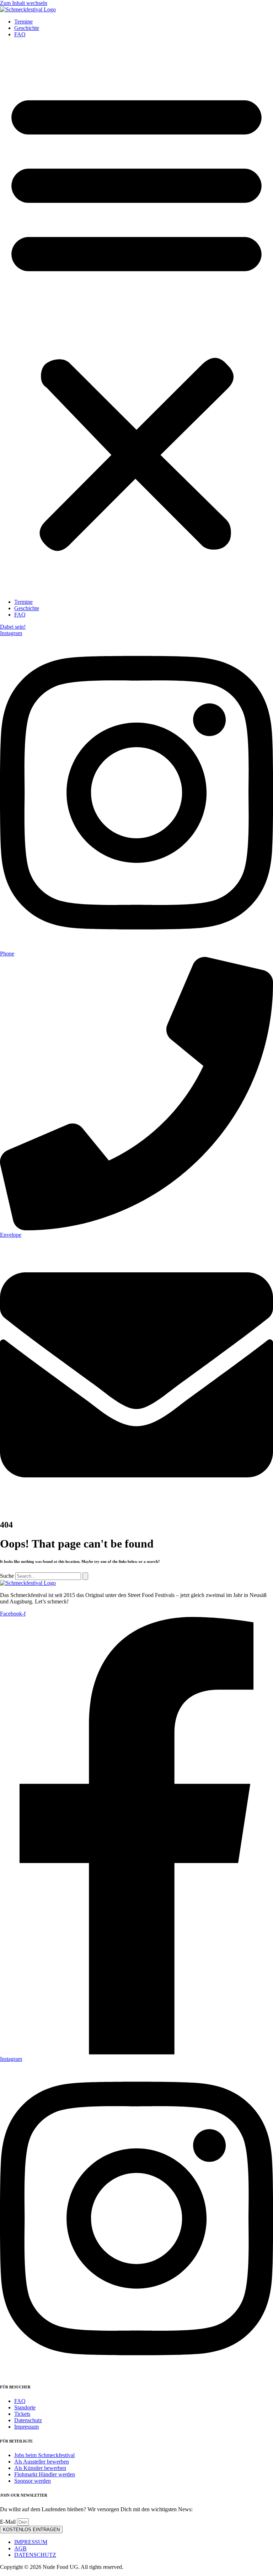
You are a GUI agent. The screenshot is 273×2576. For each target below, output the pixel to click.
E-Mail (9, 2522)
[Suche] (85, 1576)
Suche (7, 1576)
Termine (23, 22)
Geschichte (27, 28)
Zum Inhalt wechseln (24, 3)
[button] (136, 318)
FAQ (20, 34)
